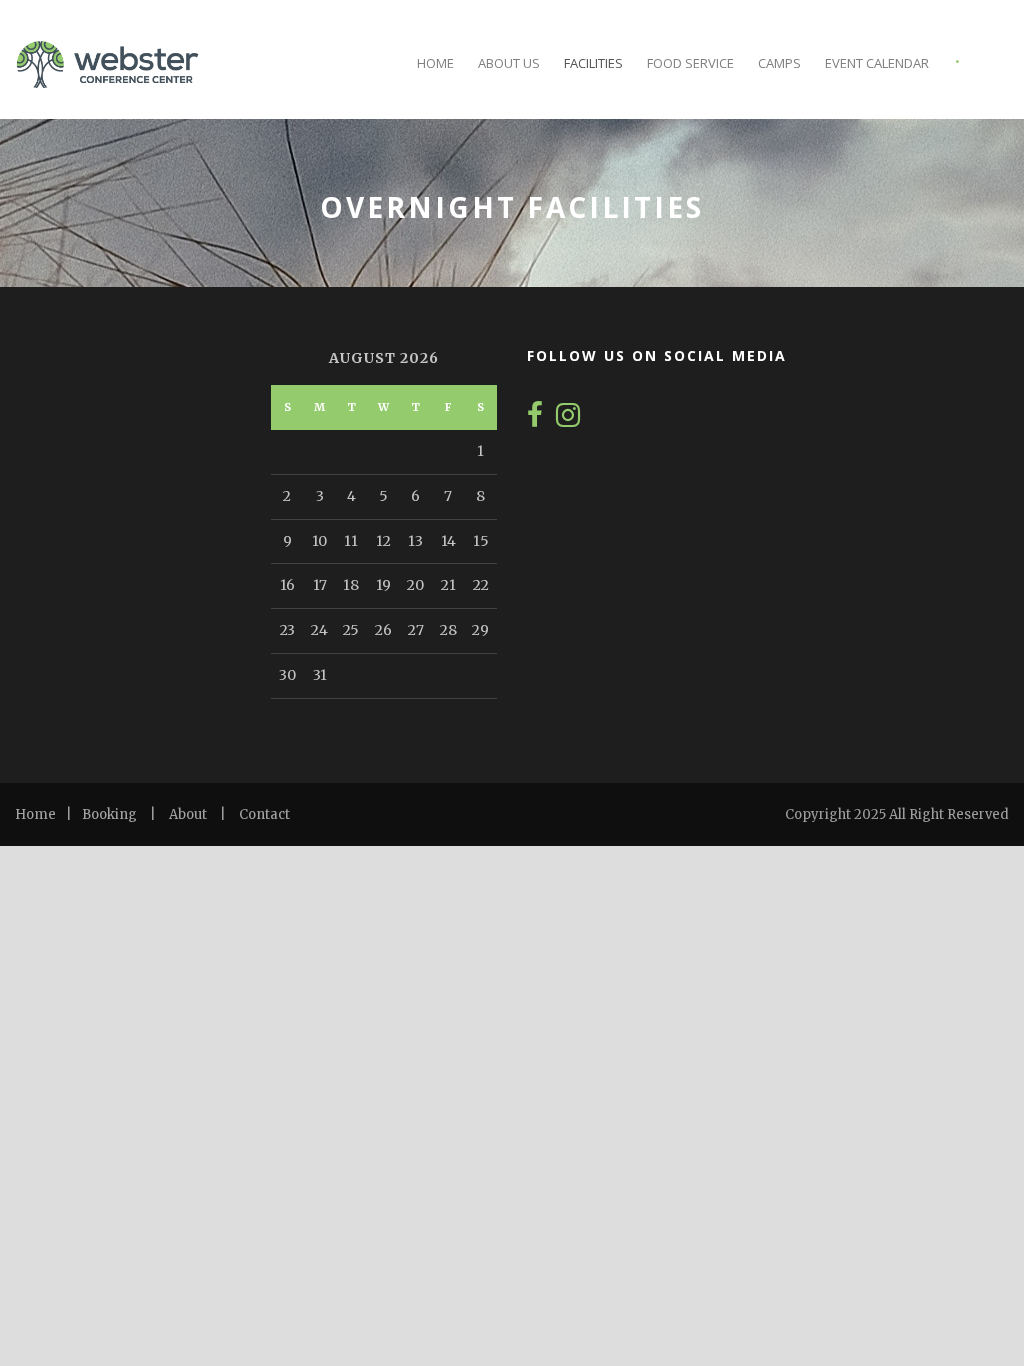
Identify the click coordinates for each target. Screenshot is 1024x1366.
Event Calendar (877, 63)
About (188, 814)
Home (435, 63)
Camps (779, 63)
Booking (109, 814)
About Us (509, 63)
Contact (264, 814)
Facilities (593, 63)
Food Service (690, 63)
